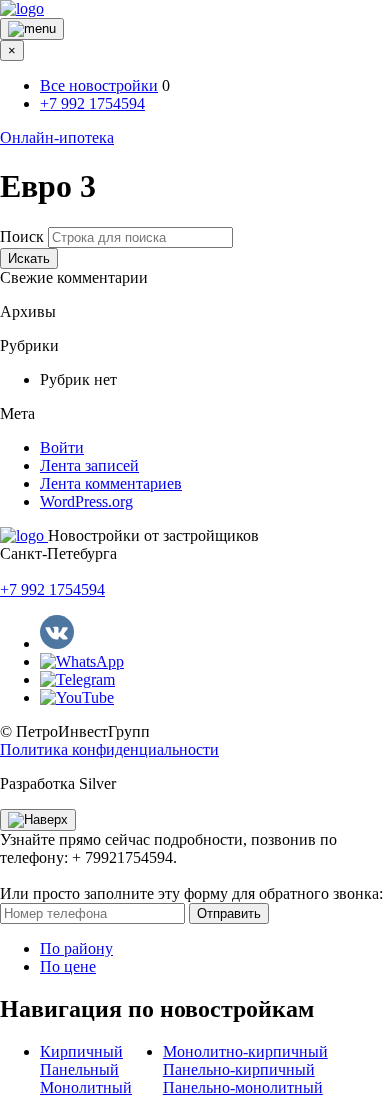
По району (76, 948)
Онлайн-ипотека (57, 137)
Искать (29, 258)
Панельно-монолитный (243, 1087)
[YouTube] (77, 697)
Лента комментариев (111, 483)
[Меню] (32, 29)
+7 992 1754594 (92, 103)
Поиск (22, 236)
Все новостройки (99, 85)
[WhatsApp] (82, 661)
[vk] (57, 643)
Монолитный (86, 1087)
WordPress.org (86, 501)
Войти (62, 447)
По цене (68, 966)
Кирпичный (81, 1051)
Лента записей (89, 465)
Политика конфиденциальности (109, 749)
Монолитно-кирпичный (245, 1051)
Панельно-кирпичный (239, 1069)
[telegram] (77, 679)
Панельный (79, 1069)
